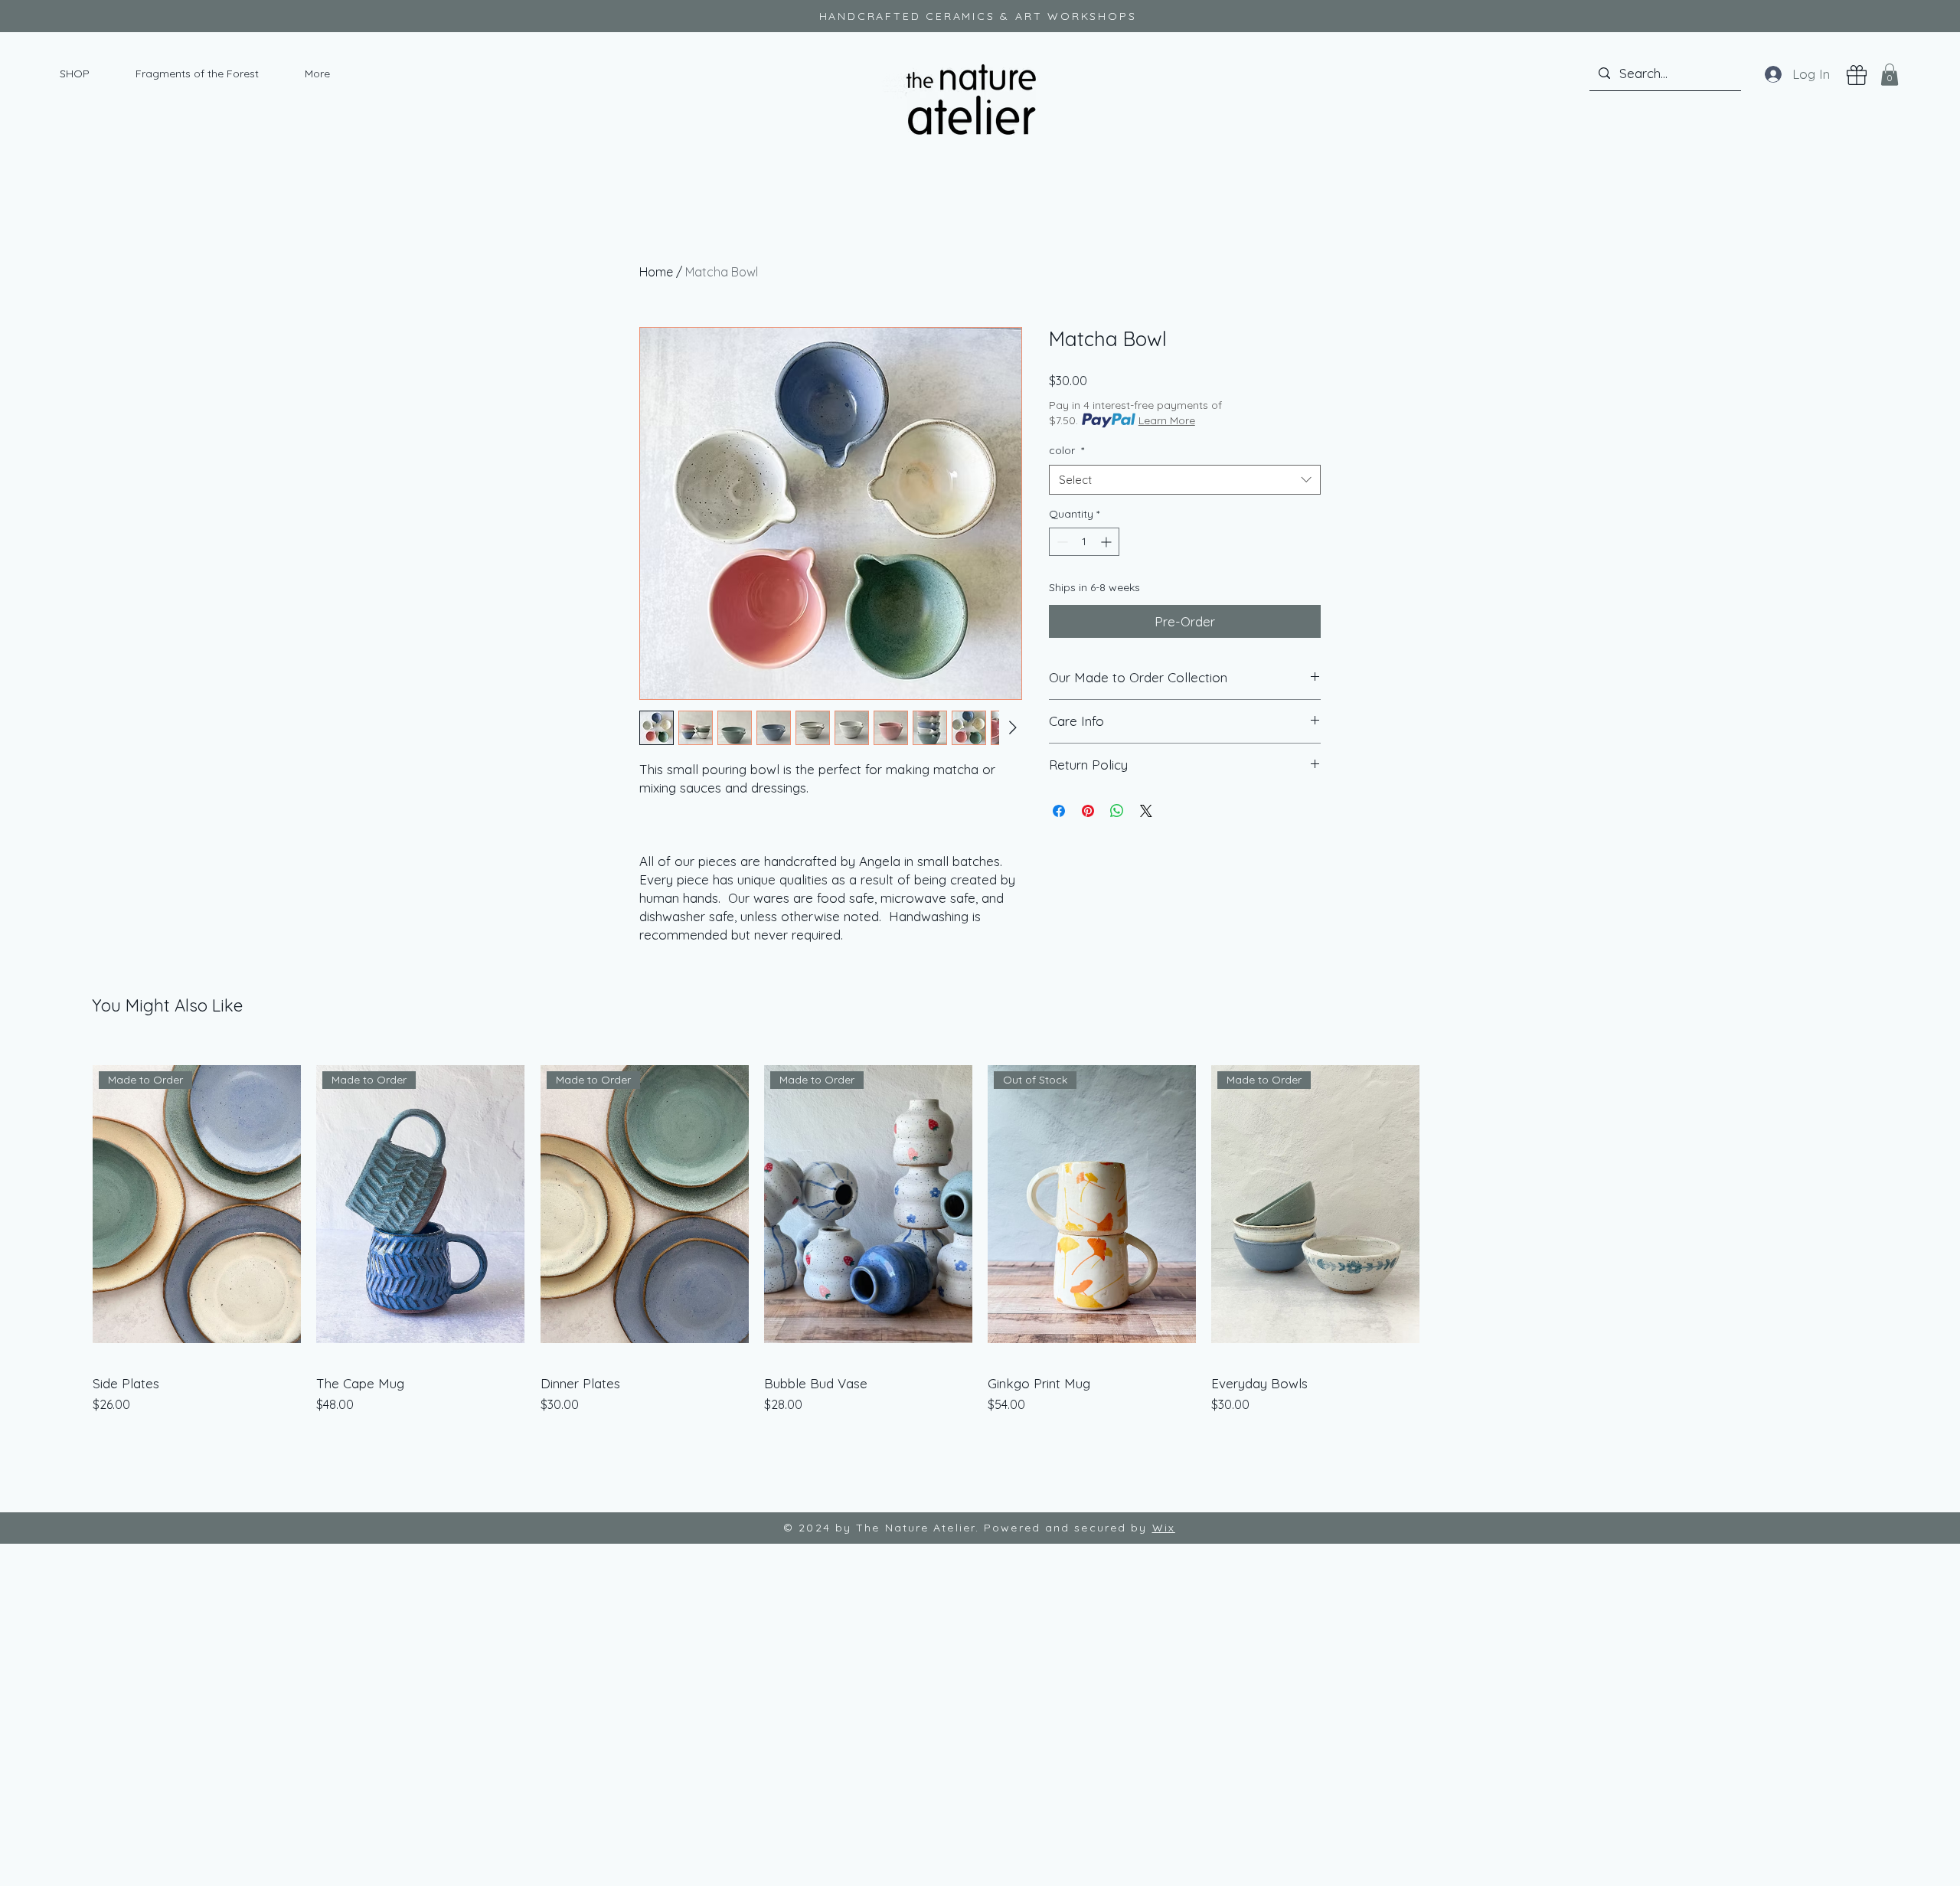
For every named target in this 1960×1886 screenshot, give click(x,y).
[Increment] (1107, 542)
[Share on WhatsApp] (1117, 811)
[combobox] (1185, 480)
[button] (1890, 75)
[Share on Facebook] (1059, 811)
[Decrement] (1061, 542)
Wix (1164, 1528)
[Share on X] (1146, 811)
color (1067, 450)
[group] (980, 1230)
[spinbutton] (1084, 542)
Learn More (1167, 420)
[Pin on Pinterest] (1088, 811)
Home (656, 272)
